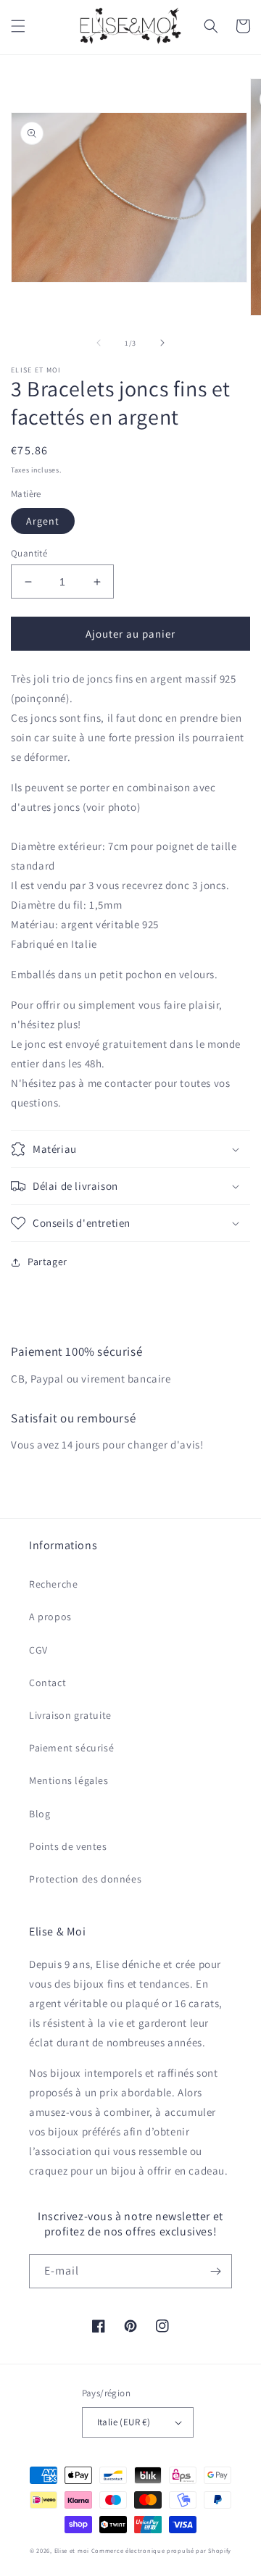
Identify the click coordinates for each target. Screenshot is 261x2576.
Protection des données (85, 1879)
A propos (50, 1617)
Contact (47, 1683)
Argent (43, 521)
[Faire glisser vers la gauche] (99, 343)
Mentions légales (69, 1780)
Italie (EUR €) (124, 2422)
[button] (18, 26)
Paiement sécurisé (71, 1748)
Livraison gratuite (70, 1715)
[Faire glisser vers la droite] (162, 343)
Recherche (53, 1584)
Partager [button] (47, 1262)
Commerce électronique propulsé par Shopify (161, 2550)
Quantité (29, 553)
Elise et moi (72, 2550)
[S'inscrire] (215, 2271)
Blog (40, 1814)
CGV (38, 1650)
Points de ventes (68, 1846)
